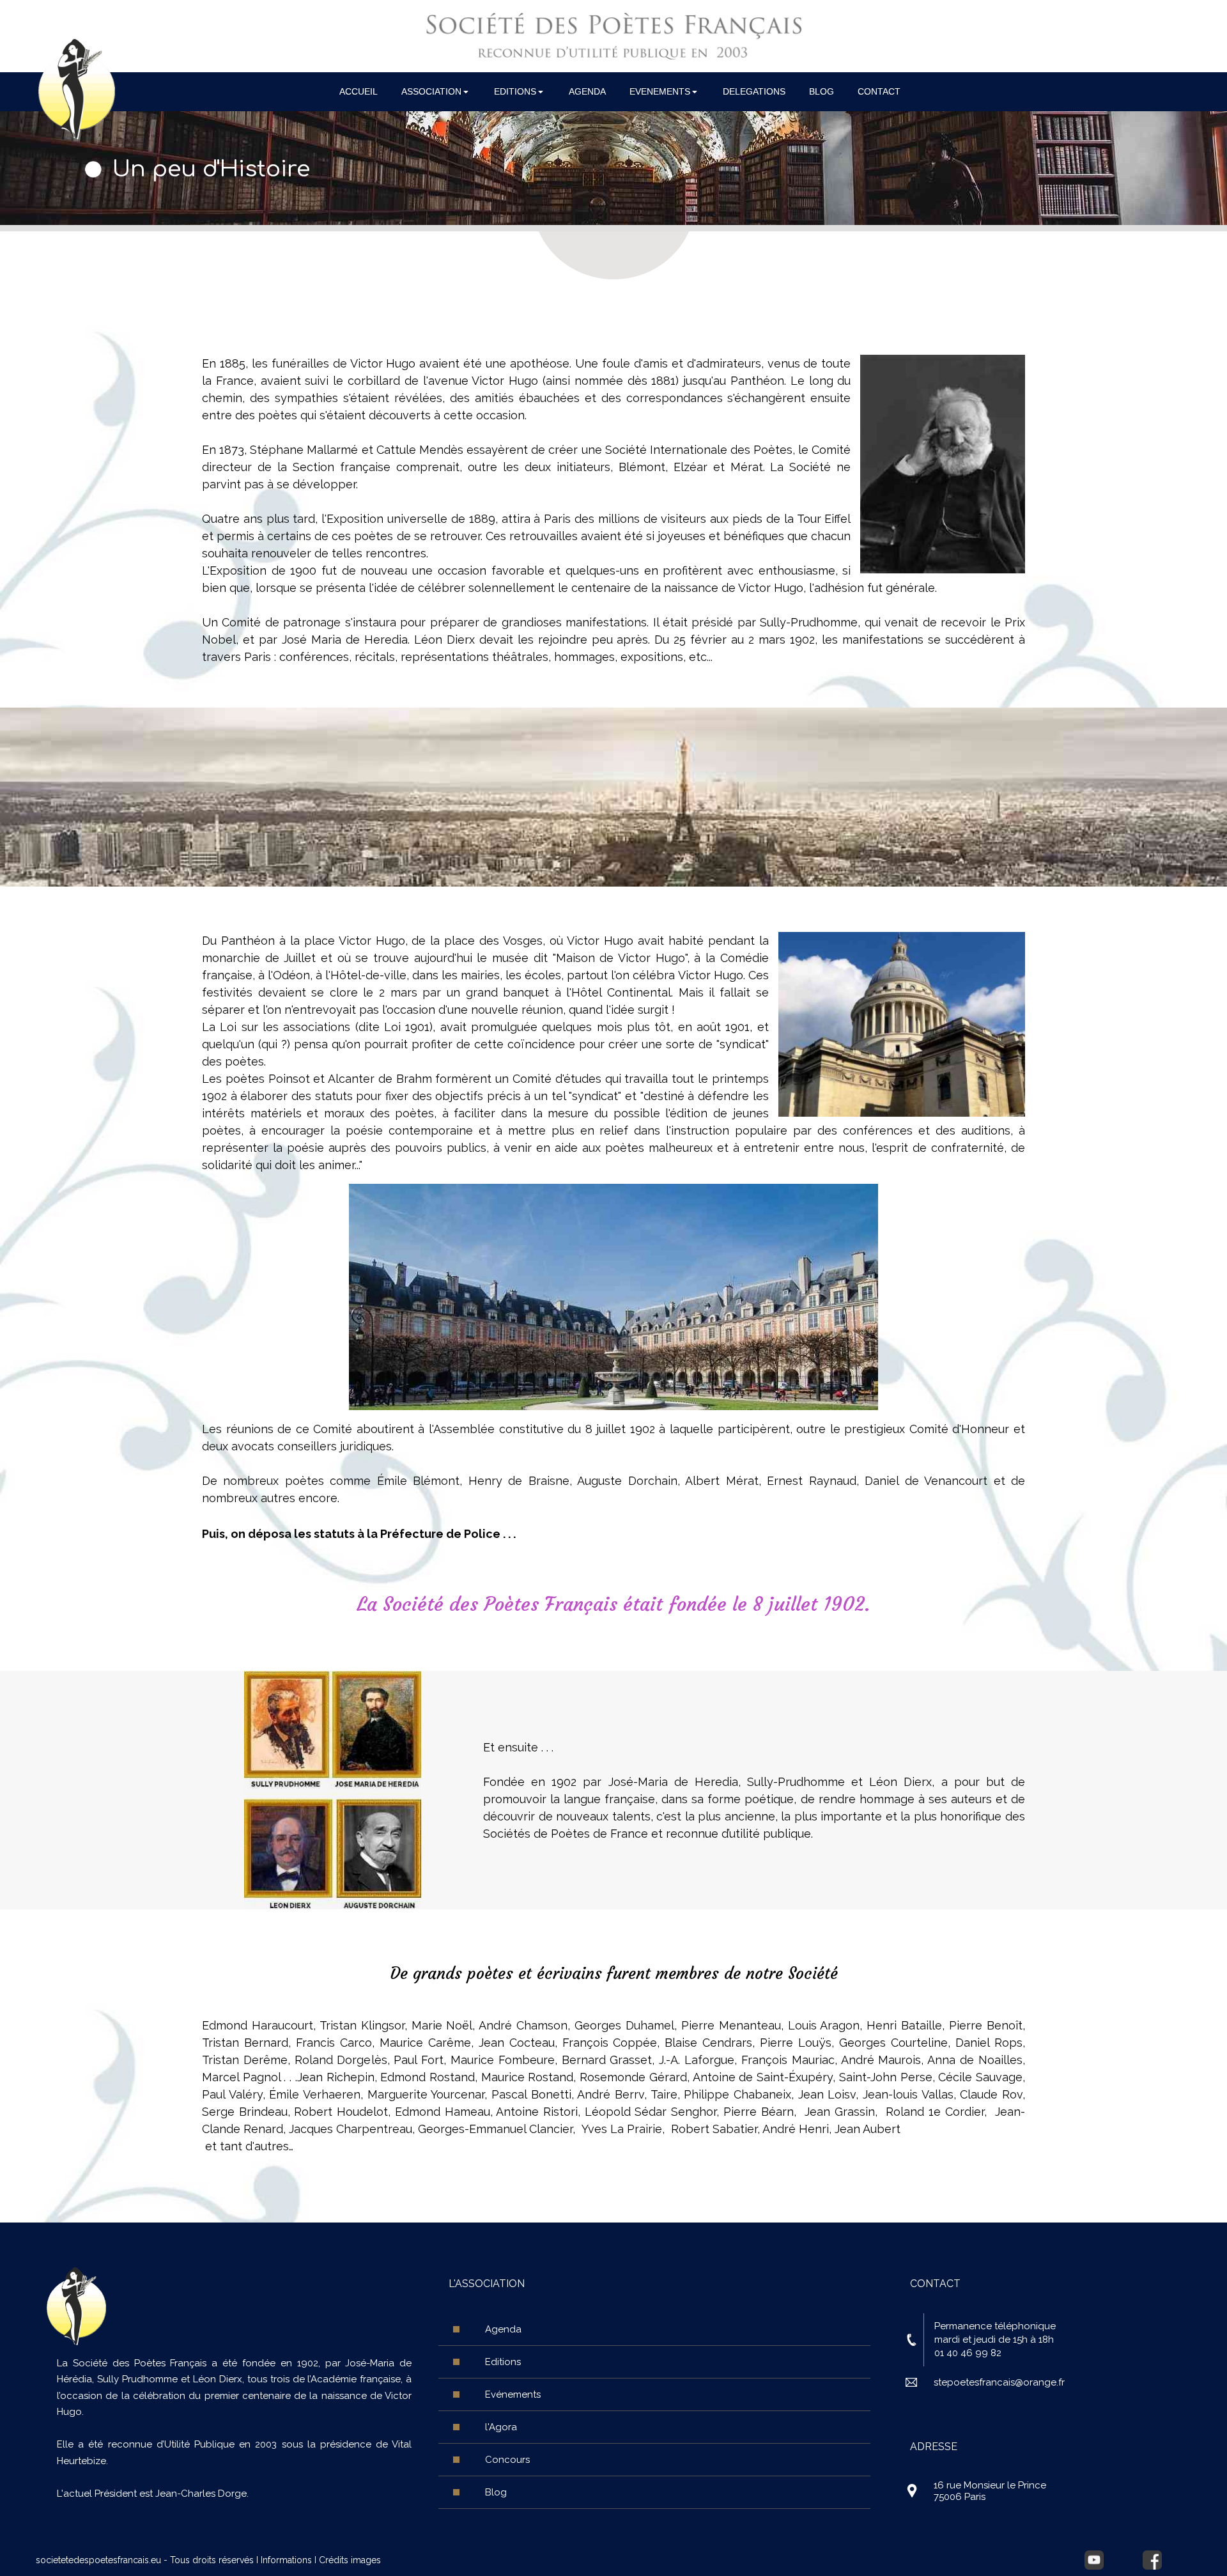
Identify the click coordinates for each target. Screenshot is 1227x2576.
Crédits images (350, 2560)
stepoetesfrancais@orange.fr (999, 2382)
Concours (507, 2460)
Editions (503, 2362)
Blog (496, 2492)
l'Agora (501, 2427)
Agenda (503, 2329)
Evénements (513, 2394)
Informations (286, 2560)
